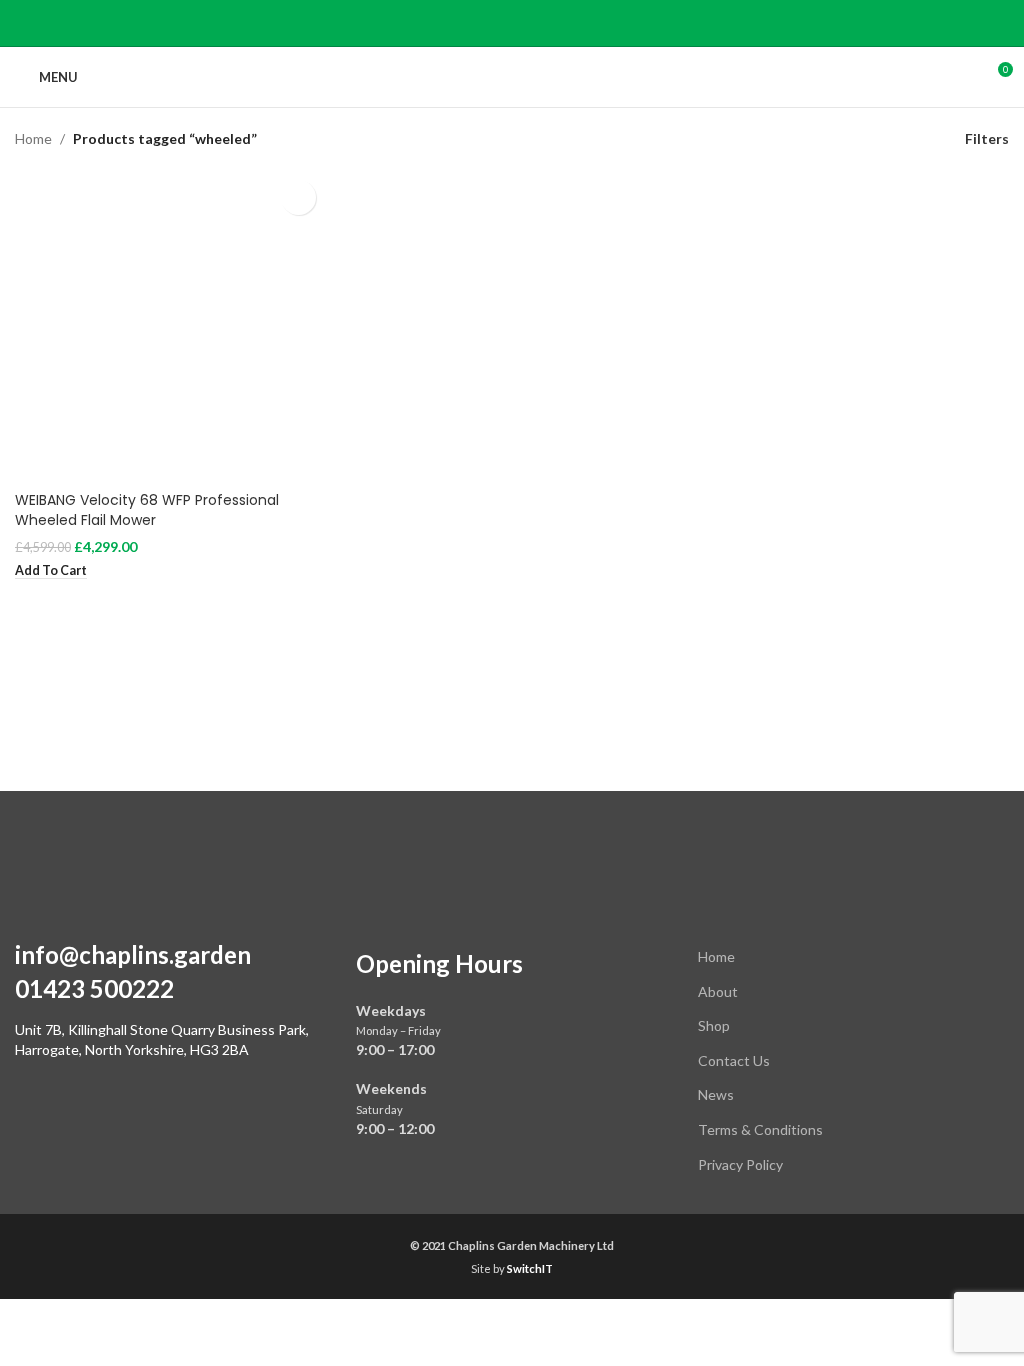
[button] (51, 571)
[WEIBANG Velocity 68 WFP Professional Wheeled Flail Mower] (170, 325)
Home (33, 138)
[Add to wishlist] (298, 197)
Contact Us (734, 1060)
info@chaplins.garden (133, 954)
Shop (714, 1025)
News (716, 1094)
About (718, 991)
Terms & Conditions (760, 1129)
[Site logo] (512, 75)
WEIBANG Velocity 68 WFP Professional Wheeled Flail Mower (147, 510)
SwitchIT (530, 1268)
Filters (987, 139)
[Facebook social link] (512, 23)
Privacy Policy (740, 1164)
